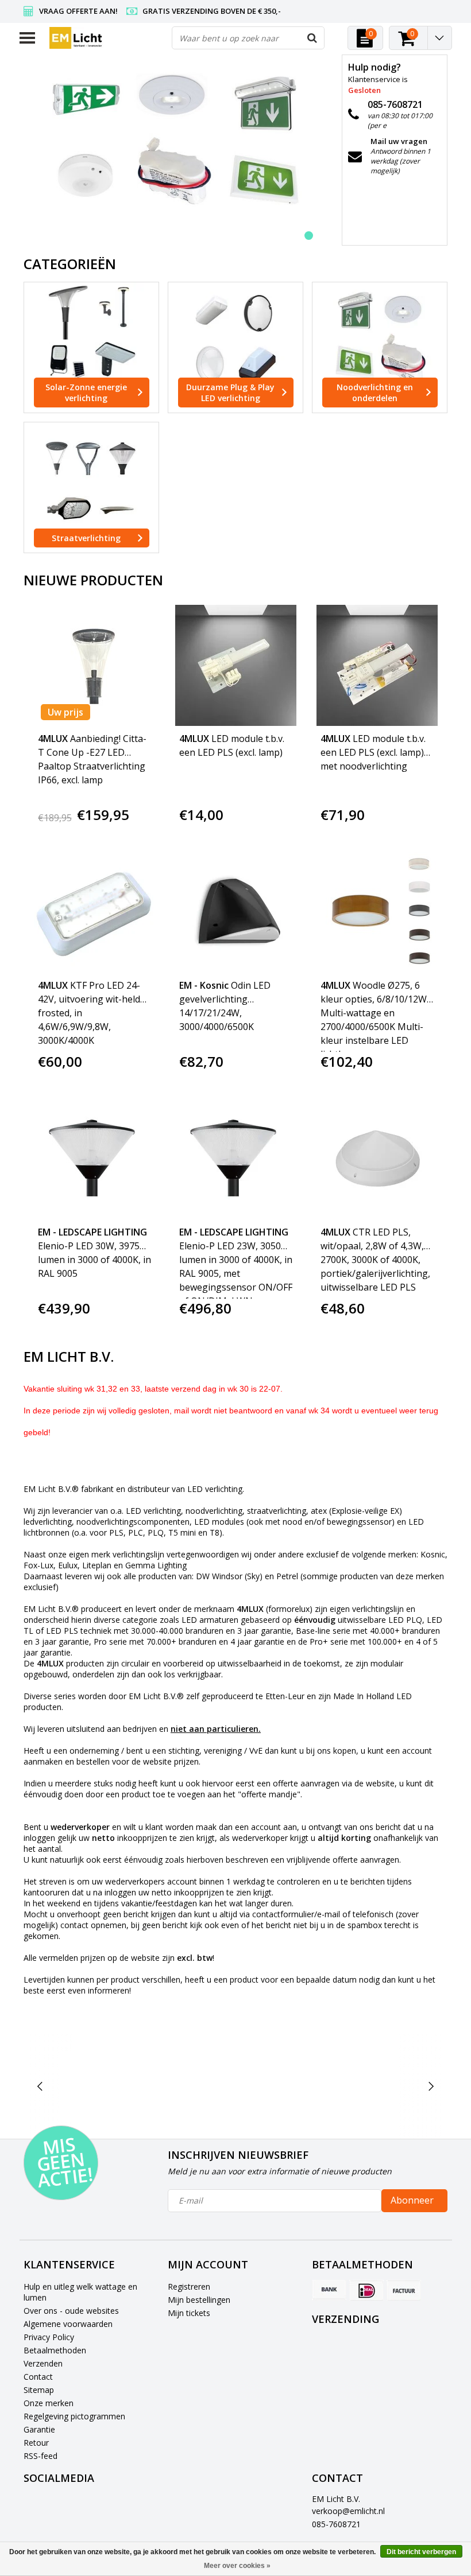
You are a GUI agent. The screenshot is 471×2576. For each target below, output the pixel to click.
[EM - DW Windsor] (375, 2087)
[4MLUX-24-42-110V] (282, 2087)
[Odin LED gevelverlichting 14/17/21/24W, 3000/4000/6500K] (236, 912)
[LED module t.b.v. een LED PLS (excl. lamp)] (236, 665)
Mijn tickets (189, 2313)
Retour (36, 2443)
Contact (38, 2377)
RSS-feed (40, 2456)
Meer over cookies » (237, 2566)
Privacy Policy (49, 2337)
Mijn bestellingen (199, 2300)
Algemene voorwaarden (68, 2324)
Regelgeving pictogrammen (74, 2416)
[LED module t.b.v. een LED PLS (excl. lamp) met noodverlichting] (377, 665)
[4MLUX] (190, 2087)
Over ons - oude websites (71, 2311)
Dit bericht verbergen (421, 2552)
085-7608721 (336, 2524)
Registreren (189, 2286)
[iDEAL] (366, 2290)
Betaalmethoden (55, 2350)
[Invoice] (404, 2290)
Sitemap (39, 2390)
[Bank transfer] (329, 2290)
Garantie (39, 2429)
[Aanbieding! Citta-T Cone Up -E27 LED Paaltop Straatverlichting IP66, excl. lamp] (94, 665)
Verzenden (43, 2363)
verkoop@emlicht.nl (348, 2511)
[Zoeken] (312, 38)
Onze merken (49, 2403)
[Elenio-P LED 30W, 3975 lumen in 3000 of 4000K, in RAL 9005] (94, 1159)
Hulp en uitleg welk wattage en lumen (80, 2292)
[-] (97, 2087)
